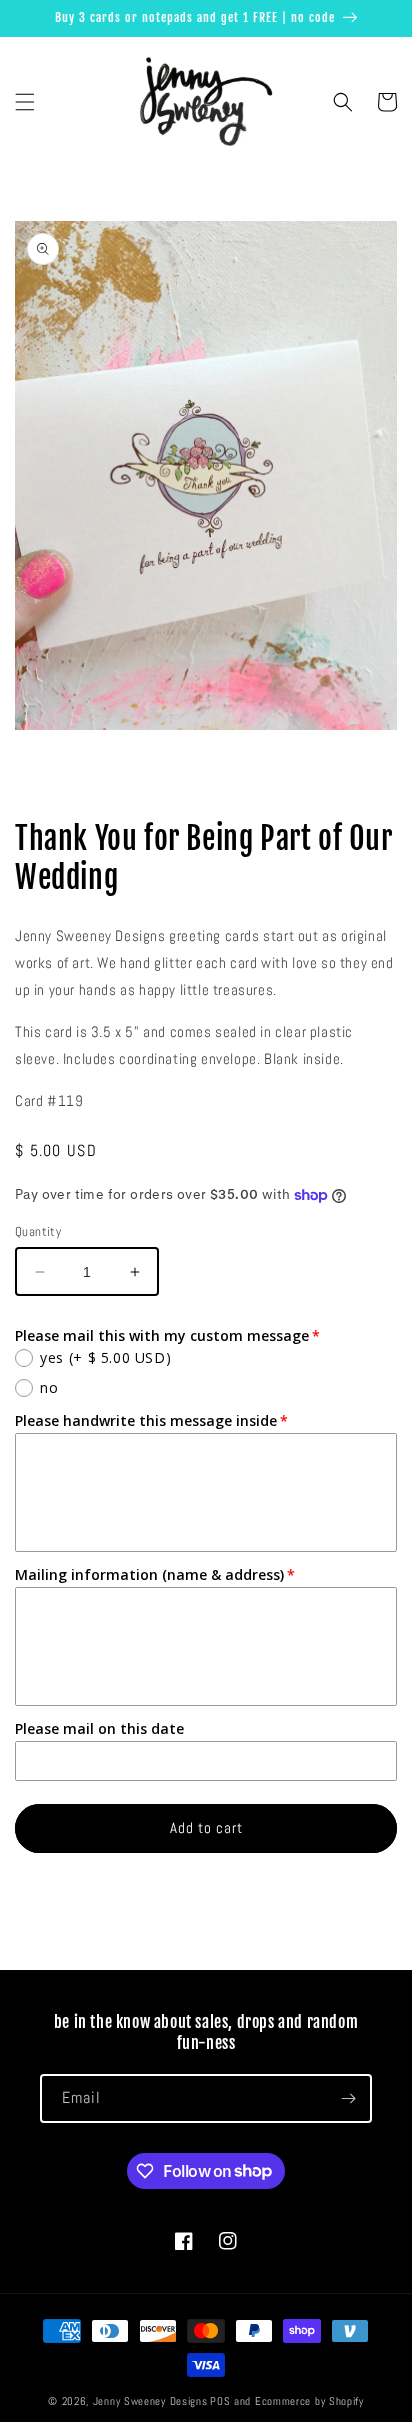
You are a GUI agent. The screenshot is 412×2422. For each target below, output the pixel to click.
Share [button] (54, 781)
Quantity (38, 1231)
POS (220, 2401)
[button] (25, 102)
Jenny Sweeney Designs (150, 2401)
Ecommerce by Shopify (309, 2401)
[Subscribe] (348, 2098)
